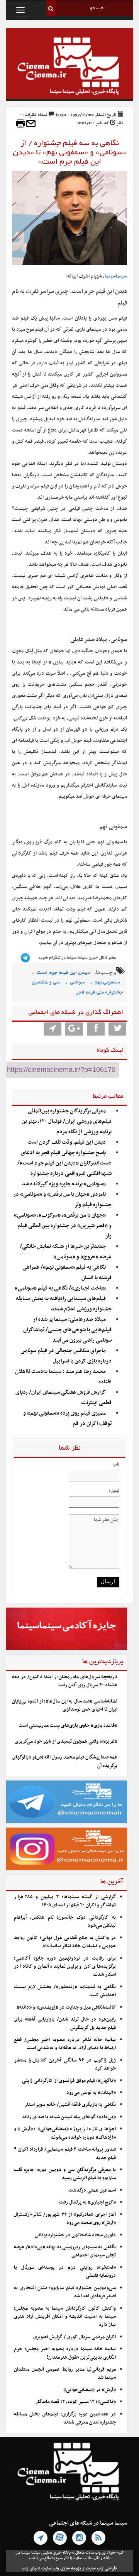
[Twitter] (117, 1029)
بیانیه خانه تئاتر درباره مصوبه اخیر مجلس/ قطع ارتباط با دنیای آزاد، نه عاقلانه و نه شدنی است (65, 2044)
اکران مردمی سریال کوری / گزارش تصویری (75, 2337)
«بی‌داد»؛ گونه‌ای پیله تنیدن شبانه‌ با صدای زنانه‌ (69, 2117)
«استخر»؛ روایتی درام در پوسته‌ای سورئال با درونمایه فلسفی (65, 2272)
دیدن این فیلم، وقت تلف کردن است (67, 1142)
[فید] (98, 2538)
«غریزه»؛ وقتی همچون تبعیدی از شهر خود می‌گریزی (66, 1742)
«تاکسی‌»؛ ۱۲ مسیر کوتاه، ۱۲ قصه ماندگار (76, 2402)
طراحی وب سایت (101, 2568)
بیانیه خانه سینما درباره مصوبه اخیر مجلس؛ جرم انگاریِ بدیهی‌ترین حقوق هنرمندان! (65, 2353)
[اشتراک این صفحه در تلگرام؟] (53, 1029)
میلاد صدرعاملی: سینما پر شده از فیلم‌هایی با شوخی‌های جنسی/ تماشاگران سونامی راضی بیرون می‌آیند (67, 1330)
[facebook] (96, 1029)
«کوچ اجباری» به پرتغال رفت (87, 2202)
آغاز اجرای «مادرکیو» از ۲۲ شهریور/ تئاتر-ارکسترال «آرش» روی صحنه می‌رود (65, 2219)
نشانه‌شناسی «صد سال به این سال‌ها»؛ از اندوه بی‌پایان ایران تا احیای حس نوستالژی (65, 1705)
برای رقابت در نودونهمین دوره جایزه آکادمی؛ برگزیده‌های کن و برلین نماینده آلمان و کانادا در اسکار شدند (65, 1967)
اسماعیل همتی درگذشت (92, 2190)
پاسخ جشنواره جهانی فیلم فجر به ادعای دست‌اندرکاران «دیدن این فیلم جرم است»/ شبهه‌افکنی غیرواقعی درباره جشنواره (64, 1163)
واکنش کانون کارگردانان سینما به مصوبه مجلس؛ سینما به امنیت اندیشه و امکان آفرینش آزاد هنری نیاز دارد (65, 2317)
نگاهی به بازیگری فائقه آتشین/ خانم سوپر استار (70, 2105)
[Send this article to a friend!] (31, 124)
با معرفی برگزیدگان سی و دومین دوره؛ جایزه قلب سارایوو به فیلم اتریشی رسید (65, 2174)
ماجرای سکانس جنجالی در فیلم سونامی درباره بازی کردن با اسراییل (66, 1356)
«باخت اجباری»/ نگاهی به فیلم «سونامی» (60, 1288)
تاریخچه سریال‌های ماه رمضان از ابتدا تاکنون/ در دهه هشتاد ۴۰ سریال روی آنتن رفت (65, 1681)
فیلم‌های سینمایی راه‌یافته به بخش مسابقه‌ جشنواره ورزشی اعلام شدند (64, 1304)
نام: (116, 1464)
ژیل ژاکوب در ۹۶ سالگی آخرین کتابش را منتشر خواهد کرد (65, 2064)
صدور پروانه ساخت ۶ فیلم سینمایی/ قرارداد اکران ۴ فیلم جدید (65, 2154)
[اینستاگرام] (79, 2538)
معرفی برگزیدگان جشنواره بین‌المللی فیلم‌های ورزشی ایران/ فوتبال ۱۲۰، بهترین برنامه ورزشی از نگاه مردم (67, 1121)
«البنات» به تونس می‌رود (91, 2093)
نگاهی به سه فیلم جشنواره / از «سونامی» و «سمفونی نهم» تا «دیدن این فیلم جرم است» (70, 153)
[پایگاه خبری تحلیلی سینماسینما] (69, 67)
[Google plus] (74, 1029)
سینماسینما (116, 276)
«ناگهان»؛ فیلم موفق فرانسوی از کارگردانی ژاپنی (69, 2081)
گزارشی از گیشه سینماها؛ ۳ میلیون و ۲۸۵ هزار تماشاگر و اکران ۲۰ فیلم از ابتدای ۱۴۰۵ (65, 1901)
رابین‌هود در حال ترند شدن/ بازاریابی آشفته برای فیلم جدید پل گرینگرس (65, 2023)
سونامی (78, 983)
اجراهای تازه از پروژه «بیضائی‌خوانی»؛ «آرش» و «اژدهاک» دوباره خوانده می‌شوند (65, 2133)
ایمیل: (114, 1490)
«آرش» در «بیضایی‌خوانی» (90, 2390)
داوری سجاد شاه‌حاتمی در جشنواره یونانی (75, 2235)
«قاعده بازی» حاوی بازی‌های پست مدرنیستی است (68, 1726)
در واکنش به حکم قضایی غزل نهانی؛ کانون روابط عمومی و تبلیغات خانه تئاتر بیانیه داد (65, 1942)
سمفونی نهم (107, 983)
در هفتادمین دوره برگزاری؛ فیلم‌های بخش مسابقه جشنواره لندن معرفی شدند (65, 2418)
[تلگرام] (41, 2538)
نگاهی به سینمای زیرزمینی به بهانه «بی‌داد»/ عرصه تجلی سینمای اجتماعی (65, 2251)
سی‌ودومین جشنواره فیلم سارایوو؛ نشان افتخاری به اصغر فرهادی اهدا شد (65, 2292)
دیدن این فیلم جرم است (63, 973)
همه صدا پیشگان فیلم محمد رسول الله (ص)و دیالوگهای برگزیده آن (65, 1761)
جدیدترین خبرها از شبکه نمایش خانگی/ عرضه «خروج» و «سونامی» (66, 1252)
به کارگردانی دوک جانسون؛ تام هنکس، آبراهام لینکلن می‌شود (65, 1922)
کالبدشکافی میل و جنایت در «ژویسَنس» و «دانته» (66, 2007)
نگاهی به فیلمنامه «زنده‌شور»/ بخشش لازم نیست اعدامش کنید (65, 1991)
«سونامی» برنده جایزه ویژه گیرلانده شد (64, 1184)
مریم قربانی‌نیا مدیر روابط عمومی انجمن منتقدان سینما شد (65, 2374)
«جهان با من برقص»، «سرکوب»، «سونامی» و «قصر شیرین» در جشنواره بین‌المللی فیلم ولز (63, 1226)
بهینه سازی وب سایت (61, 2568)
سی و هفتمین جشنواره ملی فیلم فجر (77, 988)
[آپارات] (60, 2538)
